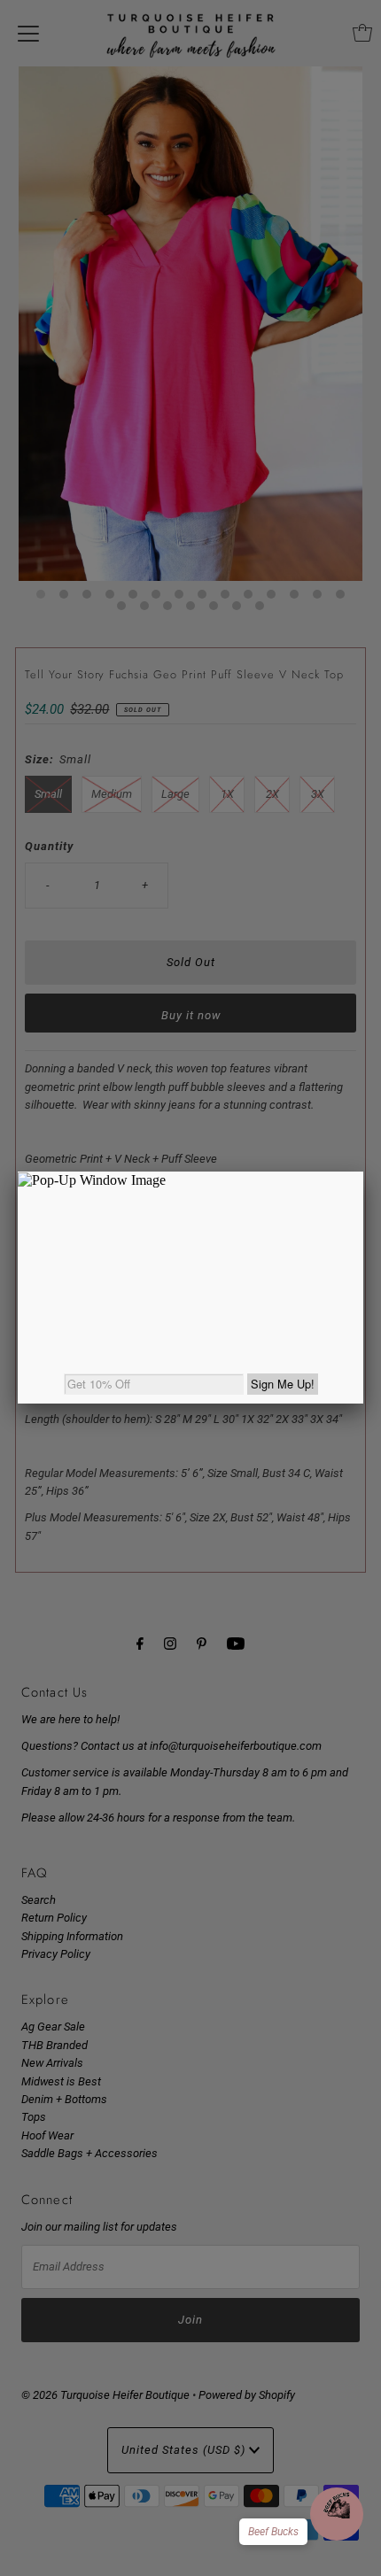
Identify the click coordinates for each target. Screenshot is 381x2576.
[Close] (363, 1172)
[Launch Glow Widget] (337, 2514)
